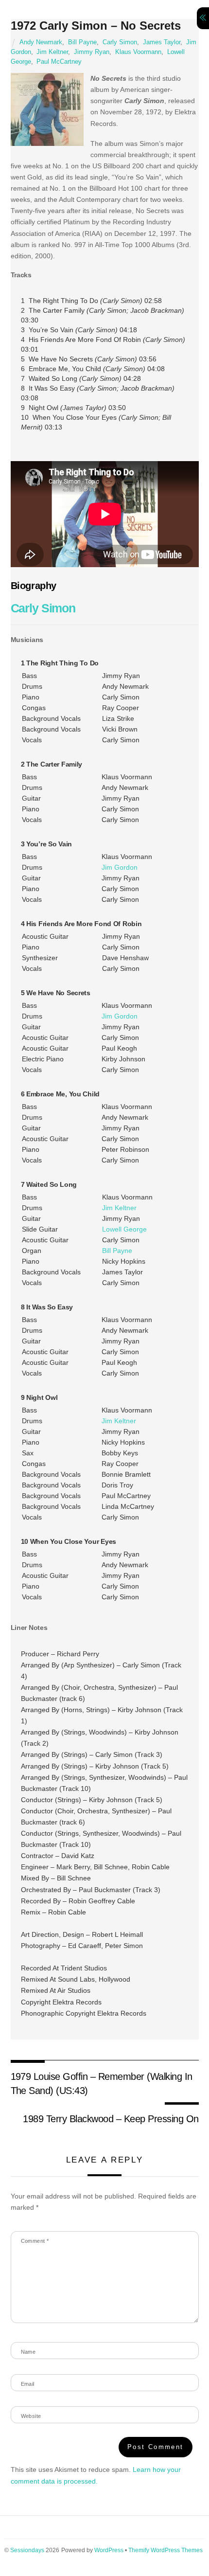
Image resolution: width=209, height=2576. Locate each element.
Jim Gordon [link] (120, 867)
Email (28, 2384)
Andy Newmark (41, 42)
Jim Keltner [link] (119, 1208)
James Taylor (162, 42)
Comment (35, 2241)
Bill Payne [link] (117, 1251)
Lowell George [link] (124, 1229)
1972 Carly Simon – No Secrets (96, 26)
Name (28, 2352)
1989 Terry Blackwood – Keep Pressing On (111, 2119)
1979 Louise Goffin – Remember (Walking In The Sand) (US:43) (102, 2083)
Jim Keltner (52, 52)
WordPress (109, 2550)
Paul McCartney (59, 62)
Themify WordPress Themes (165, 2550)
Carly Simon (120, 42)
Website (31, 2416)
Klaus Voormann (138, 52)
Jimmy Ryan (92, 52)
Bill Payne (82, 42)
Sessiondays (27, 2550)
